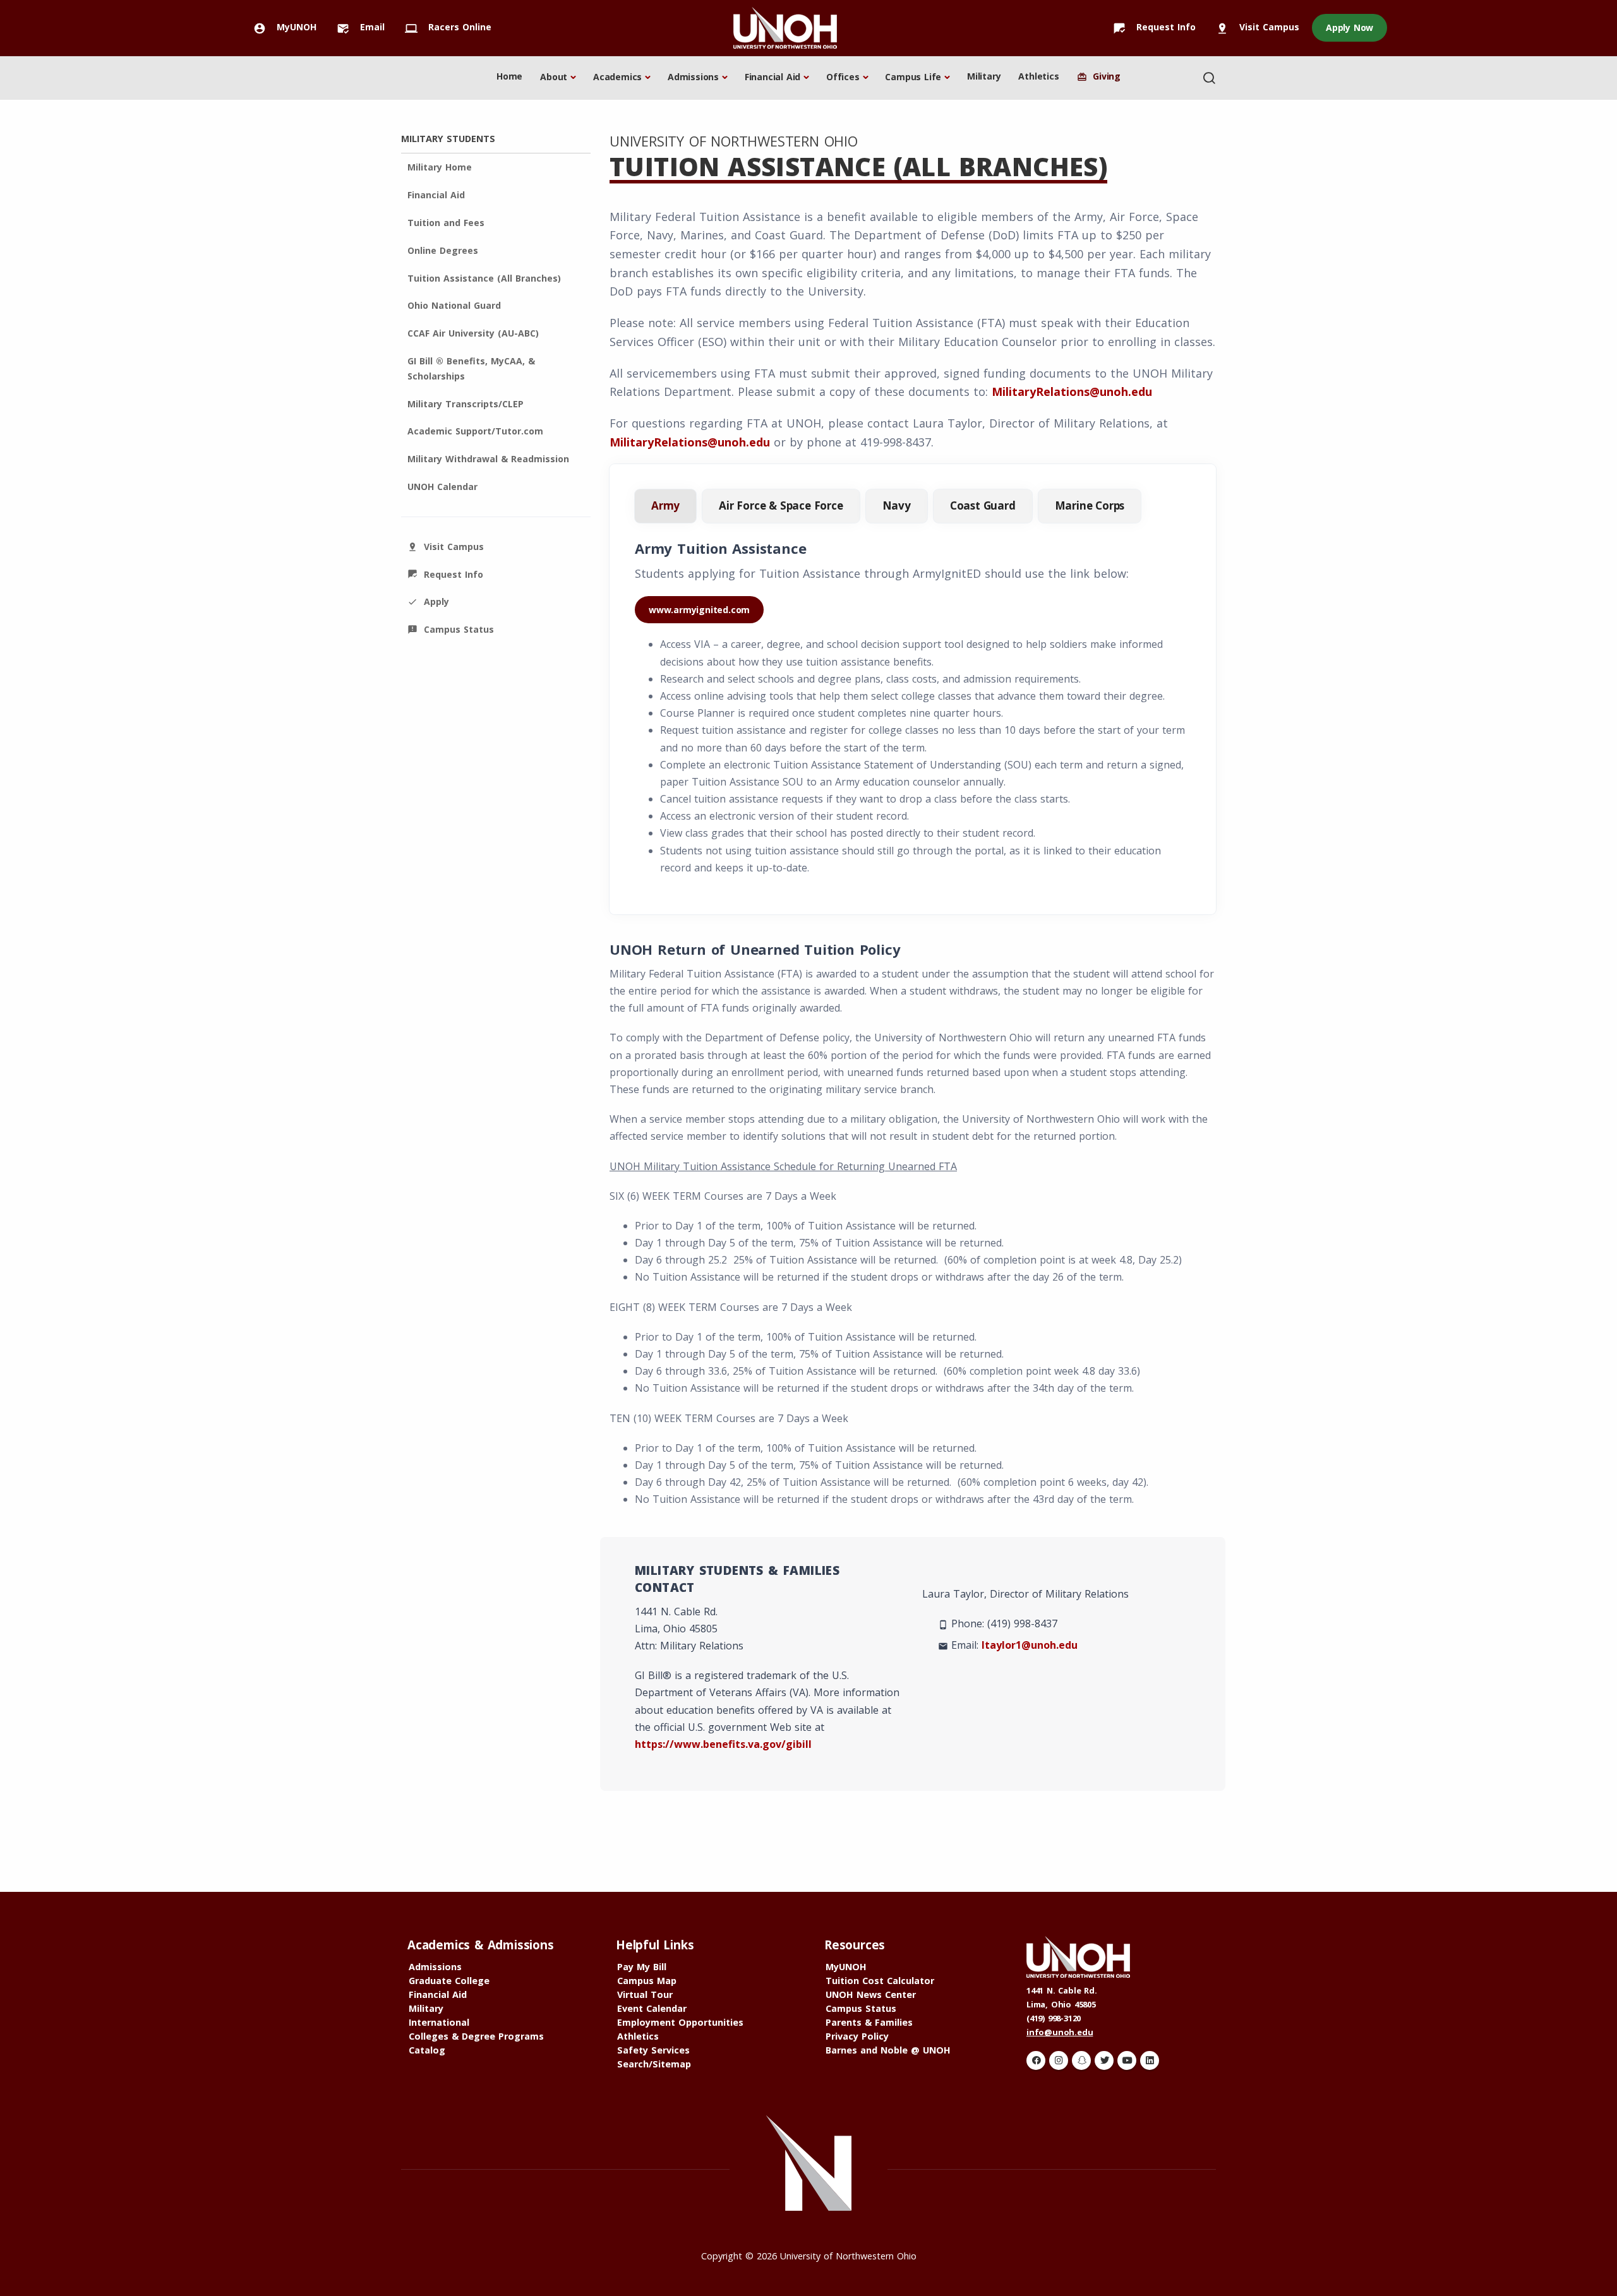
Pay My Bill (642, 1967)
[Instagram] (1059, 2060)
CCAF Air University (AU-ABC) (473, 333)
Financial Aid (772, 77)
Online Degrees (443, 250)
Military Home (440, 167)
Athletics (1038, 76)
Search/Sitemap (654, 2064)
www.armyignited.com (699, 610)
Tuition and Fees (446, 223)
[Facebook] (1036, 2060)
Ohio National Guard (454, 305)
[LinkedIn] (1150, 2060)
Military (984, 76)
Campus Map (647, 1981)
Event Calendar (652, 2008)
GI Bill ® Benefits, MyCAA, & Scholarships (471, 368)
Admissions (693, 77)
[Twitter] (1104, 2060)
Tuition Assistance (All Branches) (484, 278)
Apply (428, 601)
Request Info (1154, 27)
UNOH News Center (871, 1994)
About (554, 77)
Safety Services (653, 2050)
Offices (843, 77)
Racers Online (448, 27)
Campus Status (451, 629)
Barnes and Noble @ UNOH (888, 2050)
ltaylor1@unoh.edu (1030, 1645)
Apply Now (1350, 27)
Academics (617, 77)
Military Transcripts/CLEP (466, 404)
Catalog (427, 2050)
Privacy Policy (857, 2036)
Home (509, 76)
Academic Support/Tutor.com (475, 431)
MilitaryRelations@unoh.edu (1072, 392)
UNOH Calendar (442, 487)
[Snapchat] (1081, 2060)
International (439, 2022)
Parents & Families (869, 2022)
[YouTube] (1127, 2060)
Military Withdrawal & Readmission (488, 459)
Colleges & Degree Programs (476, 2036)
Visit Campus (1258, 27)
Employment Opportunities (680, 2022)
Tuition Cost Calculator (880, 1981)
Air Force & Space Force (781, 505)
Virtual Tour (645, 1994)
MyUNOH (285, 27)
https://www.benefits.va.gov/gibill (723, 1744)
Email (361, 27)
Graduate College (449, 1981)
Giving (1099, 76)
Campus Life (913, 77)
